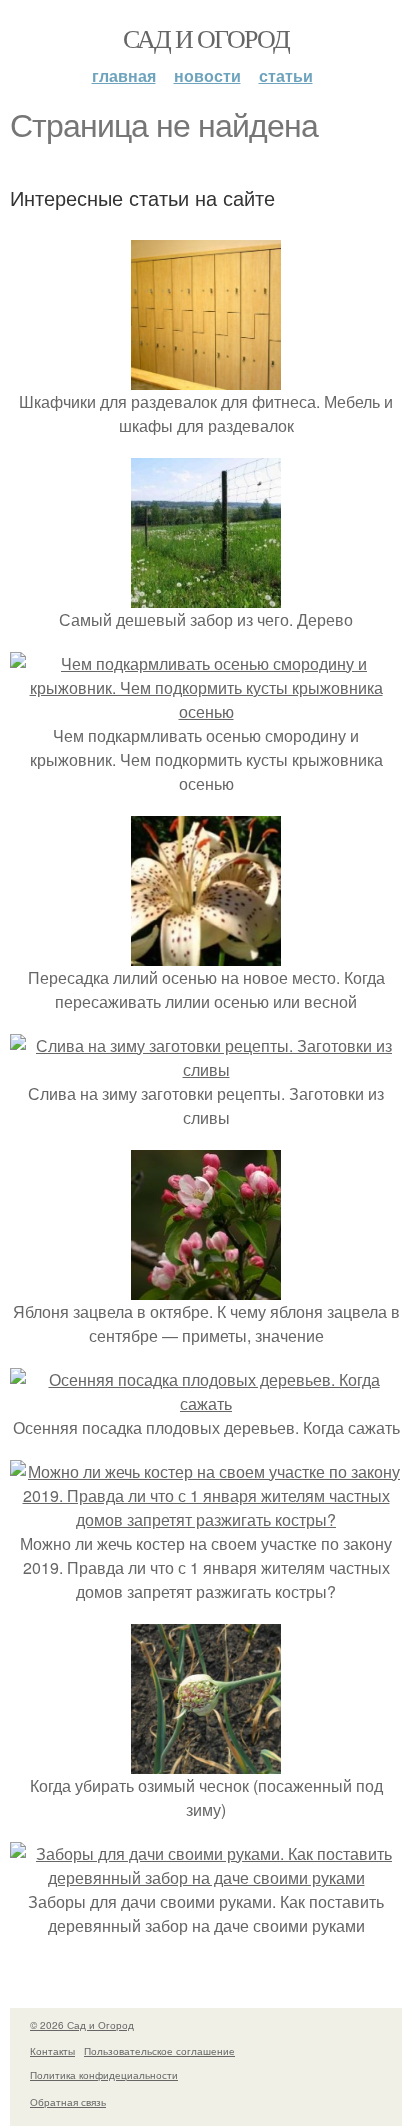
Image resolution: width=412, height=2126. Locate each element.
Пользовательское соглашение (159, 2051)
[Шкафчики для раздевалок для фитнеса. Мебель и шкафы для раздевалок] (206, 377)
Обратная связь (68, 2102)
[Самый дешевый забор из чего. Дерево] (206, 595)
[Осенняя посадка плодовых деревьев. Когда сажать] (206, 1403)
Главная (124, 75)
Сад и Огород (206, 38)
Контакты (52, 2051)
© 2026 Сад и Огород (82, 2025)
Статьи (286, 75)
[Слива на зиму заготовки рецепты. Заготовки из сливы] (206, 1069)
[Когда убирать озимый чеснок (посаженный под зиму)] (206, 1761)
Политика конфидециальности (104, 2075)
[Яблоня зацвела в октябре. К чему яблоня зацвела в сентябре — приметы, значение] (206, 1287)
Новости (207, 75)
